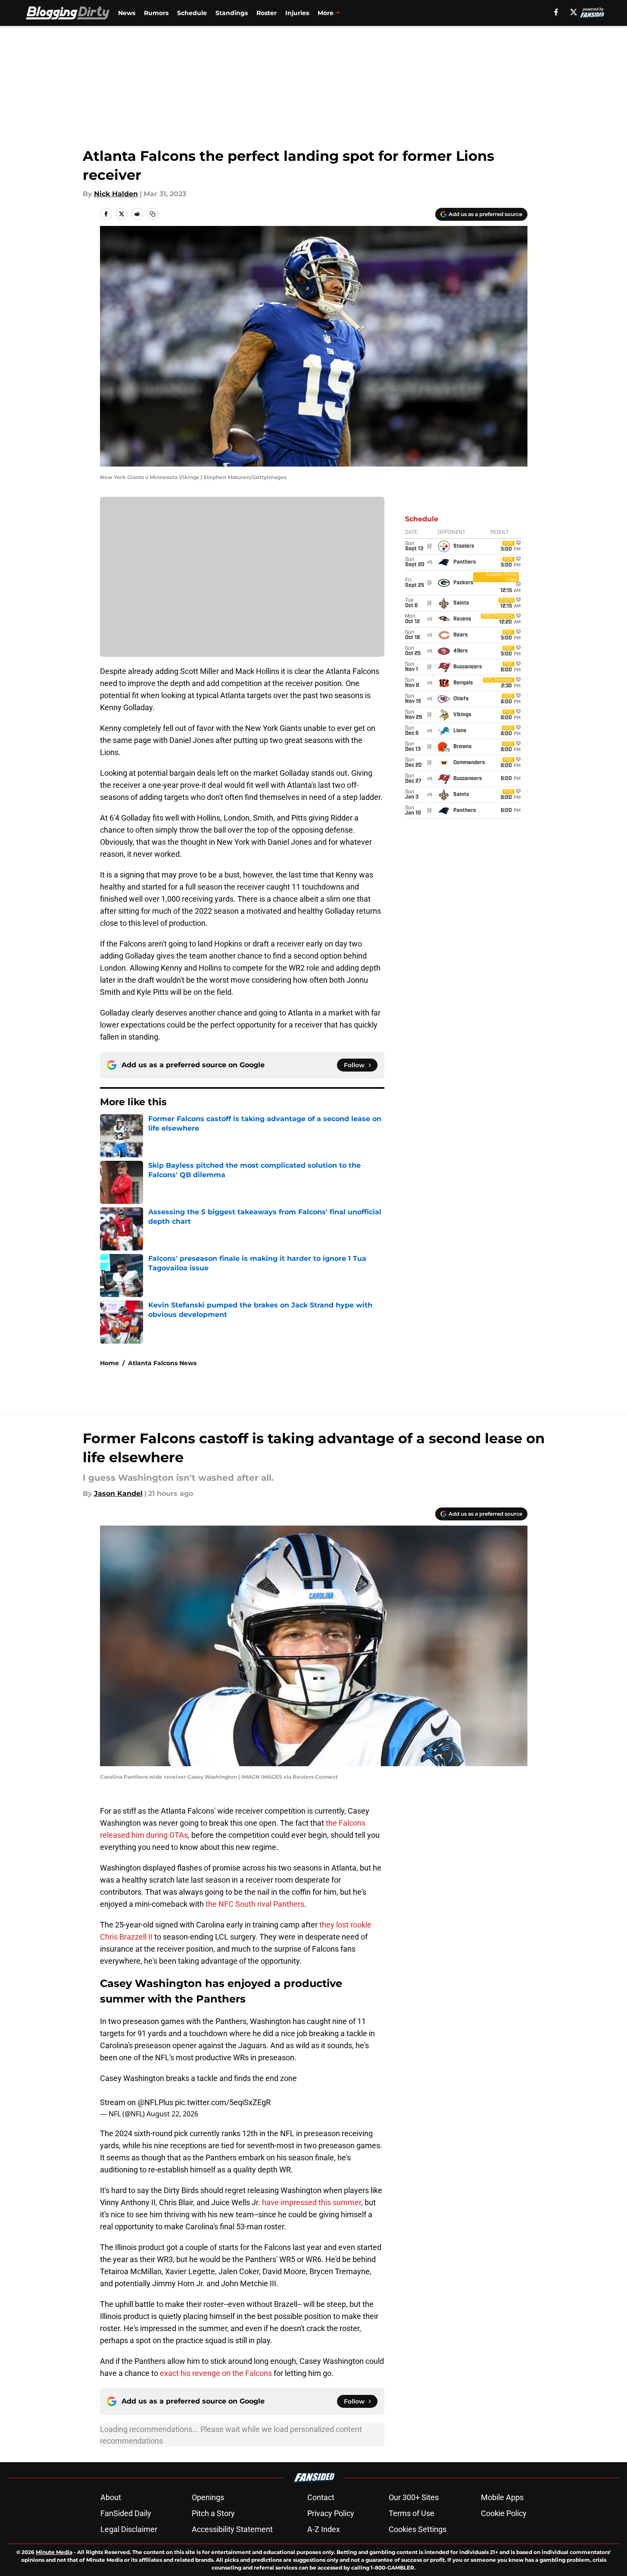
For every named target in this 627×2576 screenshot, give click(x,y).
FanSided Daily (126, 2513)
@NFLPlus (155, 2102)
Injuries (297, 13)
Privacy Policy (331, 2513)
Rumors (156, 13)
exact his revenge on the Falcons (216, 2373)
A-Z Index (324, 2529)
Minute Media (54, 2552)
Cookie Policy (504, 2513)
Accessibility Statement (232, 2529)
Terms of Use (412, 2513)
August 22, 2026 (172, 2114)
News (127, 13)
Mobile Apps (502, 2497)
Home (109, 1363)
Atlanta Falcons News (162, 1363)
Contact (321, 2497)
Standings (232, 13)
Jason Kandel (118, 1493)
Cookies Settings (418, 2529)
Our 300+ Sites (414, 2497)
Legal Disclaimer (129, 2529)
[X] (574, 12)
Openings (208, 2497)
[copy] (153, 214)
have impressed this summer (312, 2202)
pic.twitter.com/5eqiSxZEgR (223, 2102)
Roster (267, 13)
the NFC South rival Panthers (255, 1904)
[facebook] (556, 12)
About (111, 2497)
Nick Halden (116, 194)
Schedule (192, 13)
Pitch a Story (213, 2513)
